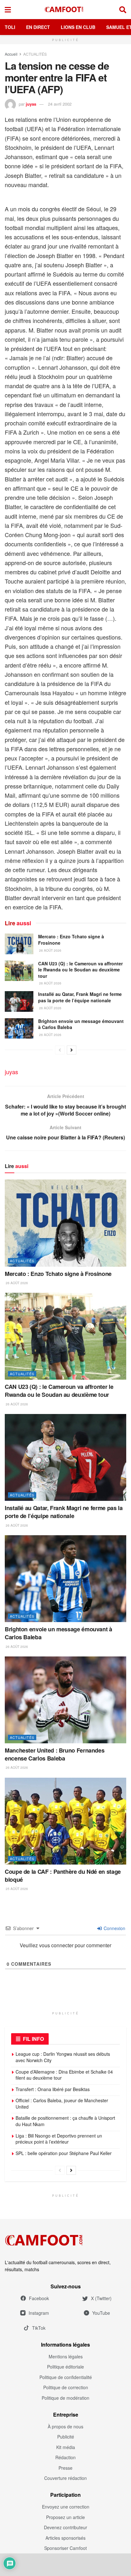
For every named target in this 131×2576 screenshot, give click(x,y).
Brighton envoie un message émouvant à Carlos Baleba (81, 1024)
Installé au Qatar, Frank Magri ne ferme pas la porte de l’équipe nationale (80, 997)
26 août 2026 (50, 950)
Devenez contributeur (65, 2527)
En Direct (38, 27)
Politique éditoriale (65, 2367)
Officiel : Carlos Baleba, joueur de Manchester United (62, 2103)
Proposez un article (65, 2517)
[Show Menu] (8, 10)
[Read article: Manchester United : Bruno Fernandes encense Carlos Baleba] (65, 1700)
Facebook (39, 2298)
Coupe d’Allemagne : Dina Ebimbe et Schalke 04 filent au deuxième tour (64, 2075)
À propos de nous (65, 2426)
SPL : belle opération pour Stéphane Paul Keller (64, 2153)
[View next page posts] (72, 1050)
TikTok (39, 2328)
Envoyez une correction (66, 2507)
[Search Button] (123, 10)
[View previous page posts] (60, 1050)
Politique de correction (66, 2387)
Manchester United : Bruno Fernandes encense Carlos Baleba (55, 1754)
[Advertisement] (65, 2565)
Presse (65, 2468)
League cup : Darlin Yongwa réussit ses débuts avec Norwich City (63, 2057)
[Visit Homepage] (65, 10)
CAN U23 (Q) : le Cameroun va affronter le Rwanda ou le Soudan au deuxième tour (80, 970)
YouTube (101, 2313)
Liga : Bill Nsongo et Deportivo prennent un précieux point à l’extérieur (59, 2139)
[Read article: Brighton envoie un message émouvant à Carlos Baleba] (19, 1028)
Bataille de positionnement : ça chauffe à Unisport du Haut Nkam (65, 2121)
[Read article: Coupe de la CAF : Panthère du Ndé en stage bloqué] (65, 1821)
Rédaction (65, 2457)
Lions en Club (78, 27)
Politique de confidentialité (66, 2377)
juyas (31, 104)
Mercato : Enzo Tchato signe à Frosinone (71, 940)
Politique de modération (65, 2398)
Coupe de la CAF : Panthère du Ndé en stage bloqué (63, 1876)
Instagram (39, 2313)
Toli (10, 27)
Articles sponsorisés (65, 2538)
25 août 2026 (16, 1889)
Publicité (66, 2437)
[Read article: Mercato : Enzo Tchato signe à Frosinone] (19, 944)
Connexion (114, 1928)
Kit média (66, 2447)
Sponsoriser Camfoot (65, 2548)
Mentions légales (66, 2356)
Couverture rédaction (65, 2478)
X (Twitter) (101, 2298)
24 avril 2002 (60, 104)
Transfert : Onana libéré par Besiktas (53, 2089)
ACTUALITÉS (35, 54)
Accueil (11, 54)
